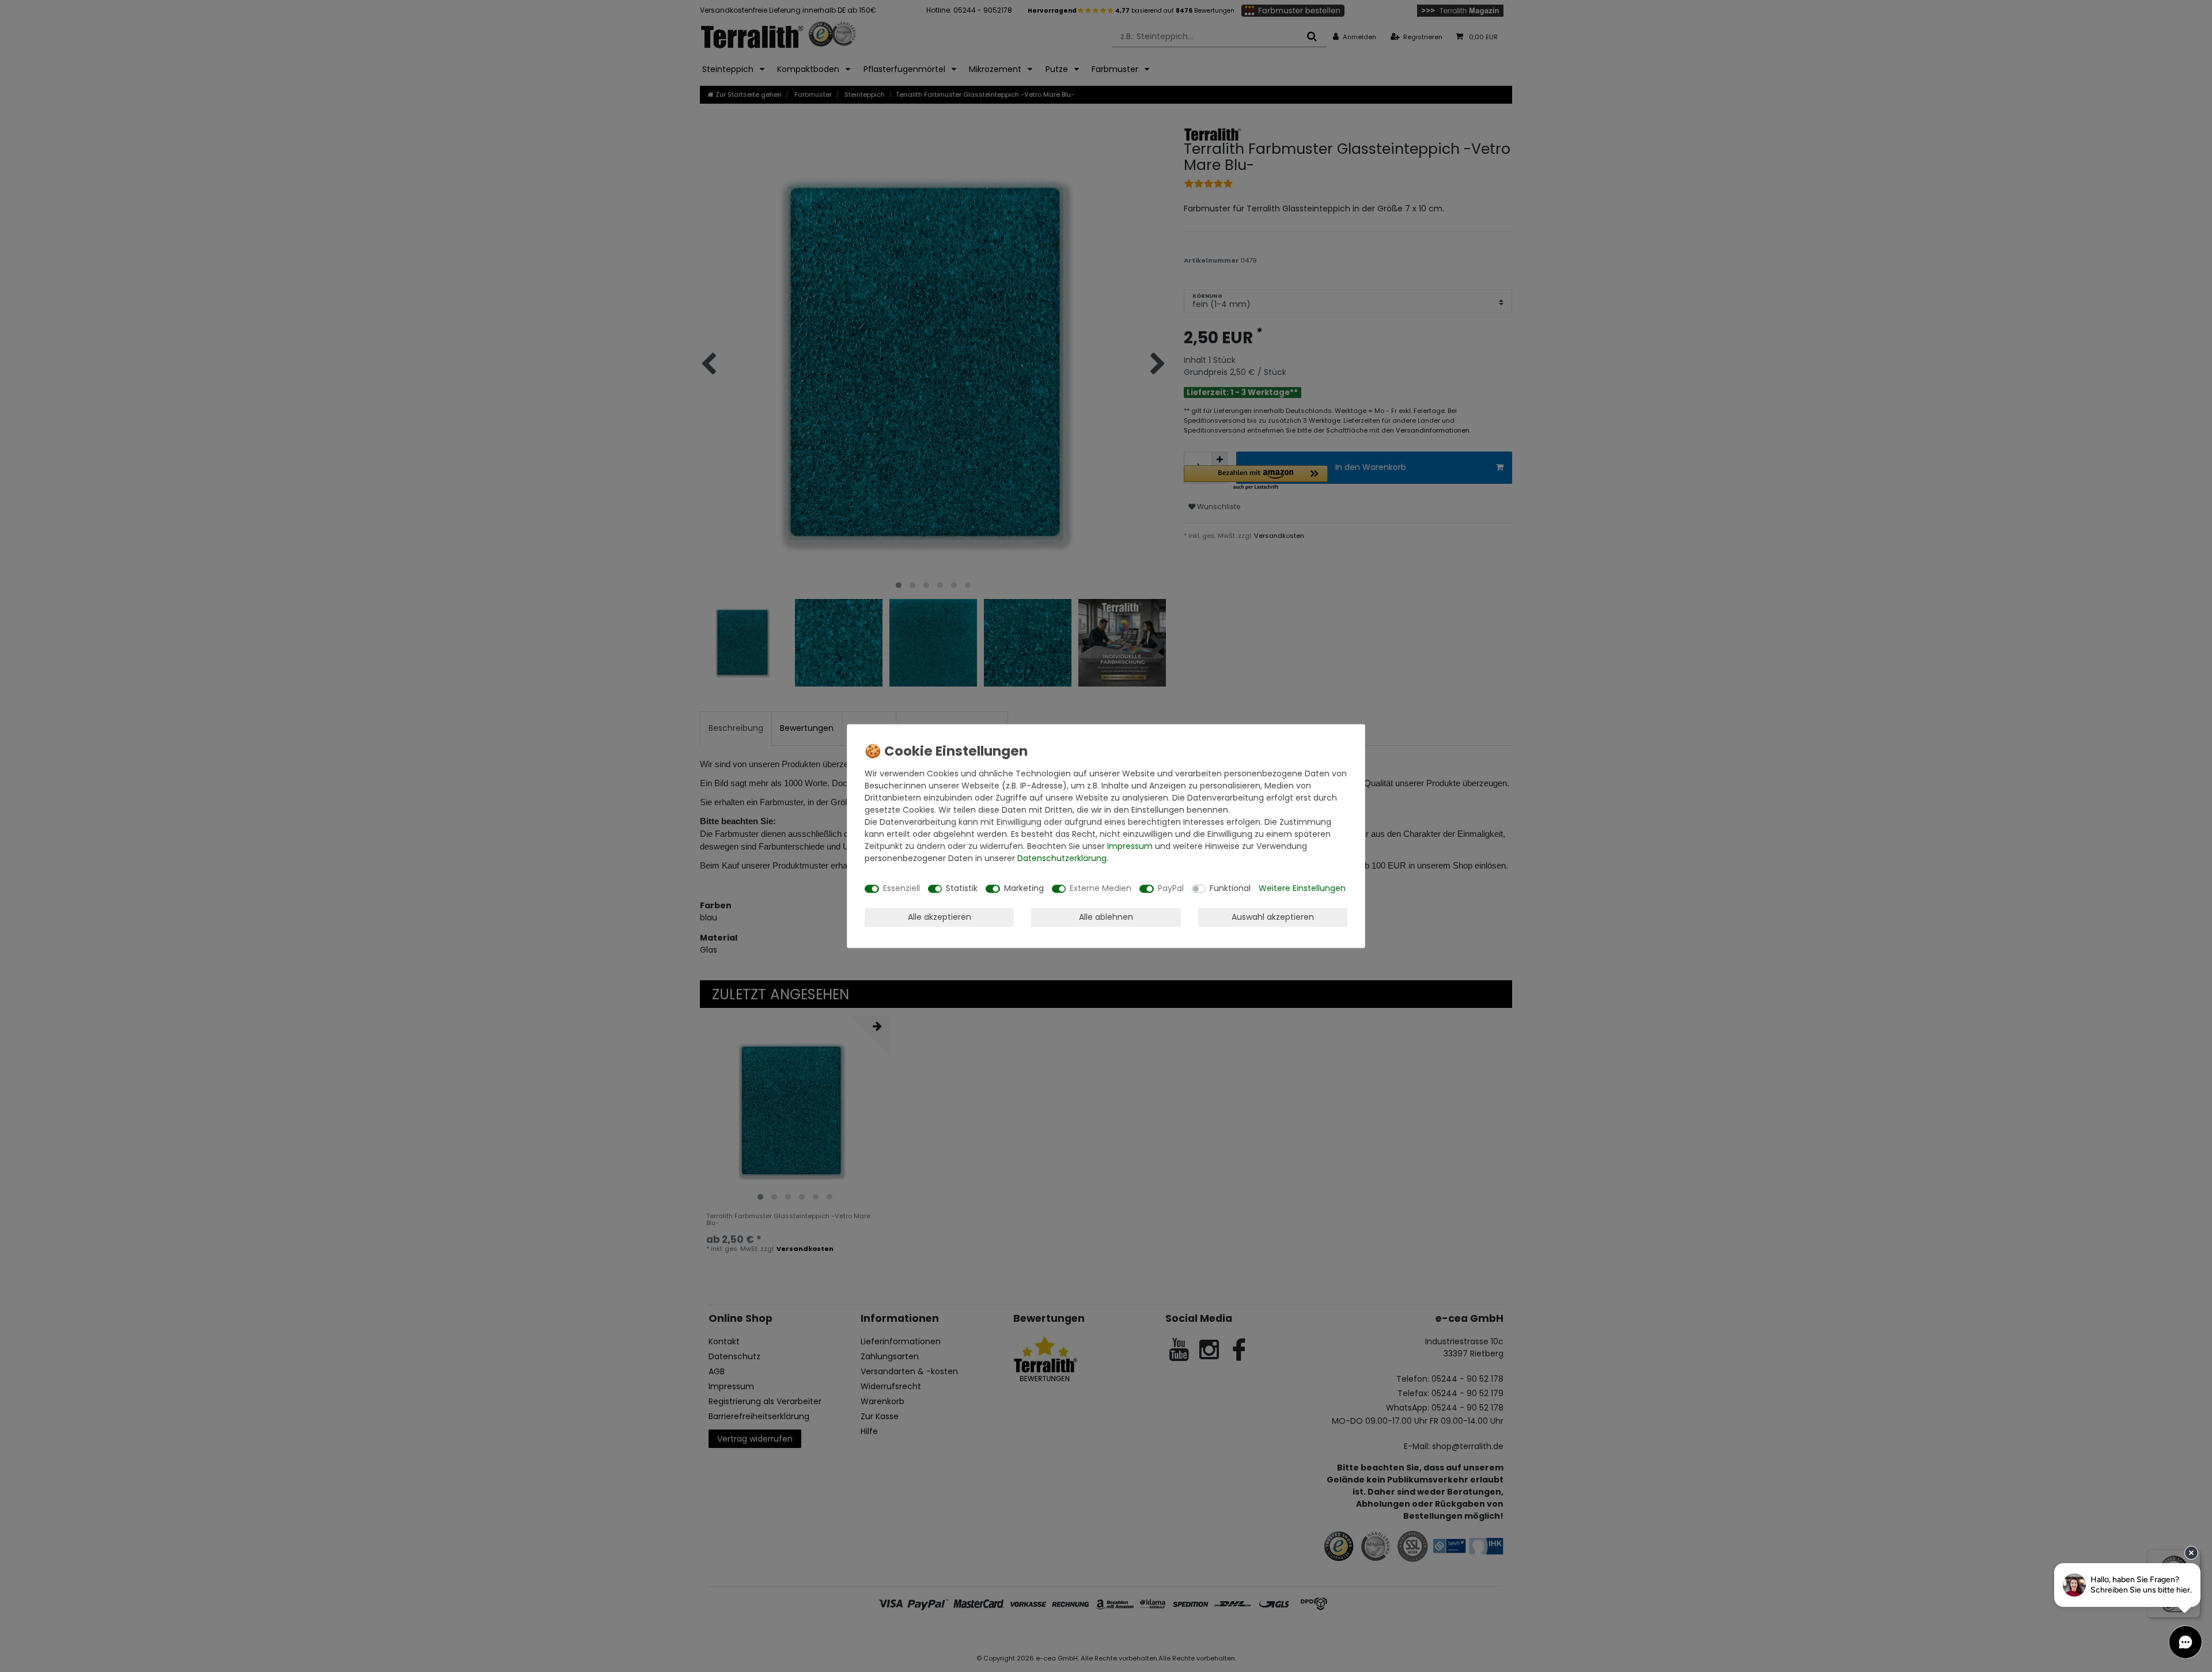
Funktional (1230, 888)
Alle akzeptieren (940, 917)
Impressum (1130, 846)
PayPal (1171, 888)
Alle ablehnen (1106, 917)
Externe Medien (1101, 888)
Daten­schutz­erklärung (1062, 858)
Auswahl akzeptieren (1273, 917)
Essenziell (902, 888)
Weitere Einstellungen (1302, 888)
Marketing (1024, 888)
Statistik (962, 888)
